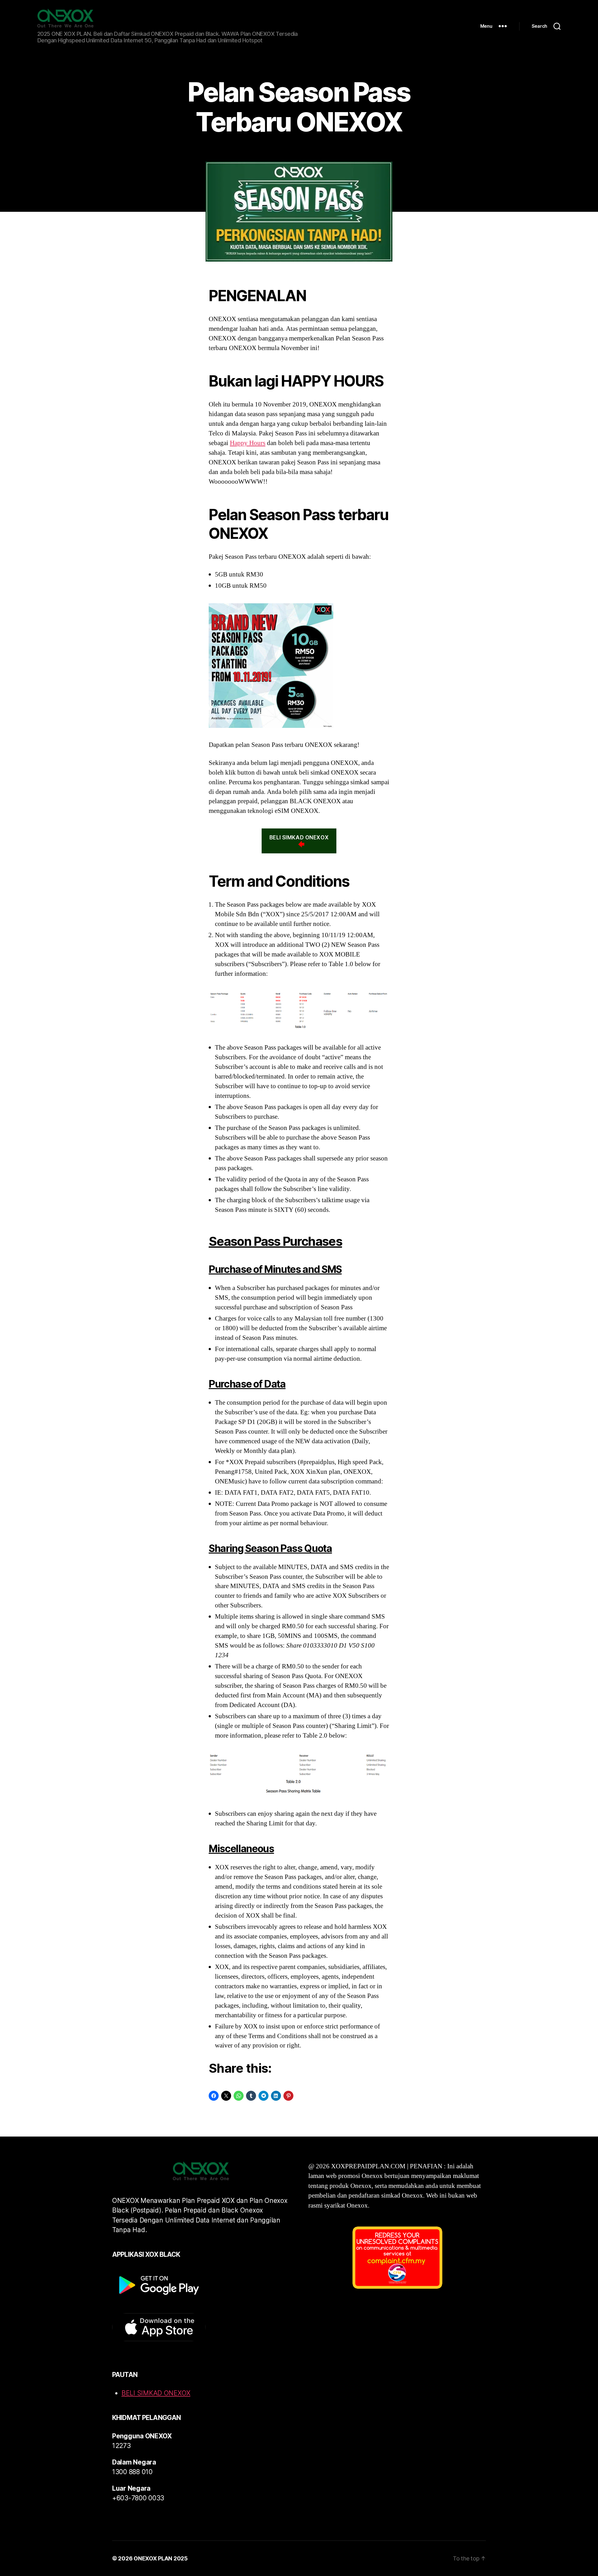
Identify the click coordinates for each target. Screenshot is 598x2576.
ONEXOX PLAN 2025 (161, 2558)
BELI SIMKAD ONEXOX (299, 837)
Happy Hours (248, 443)
